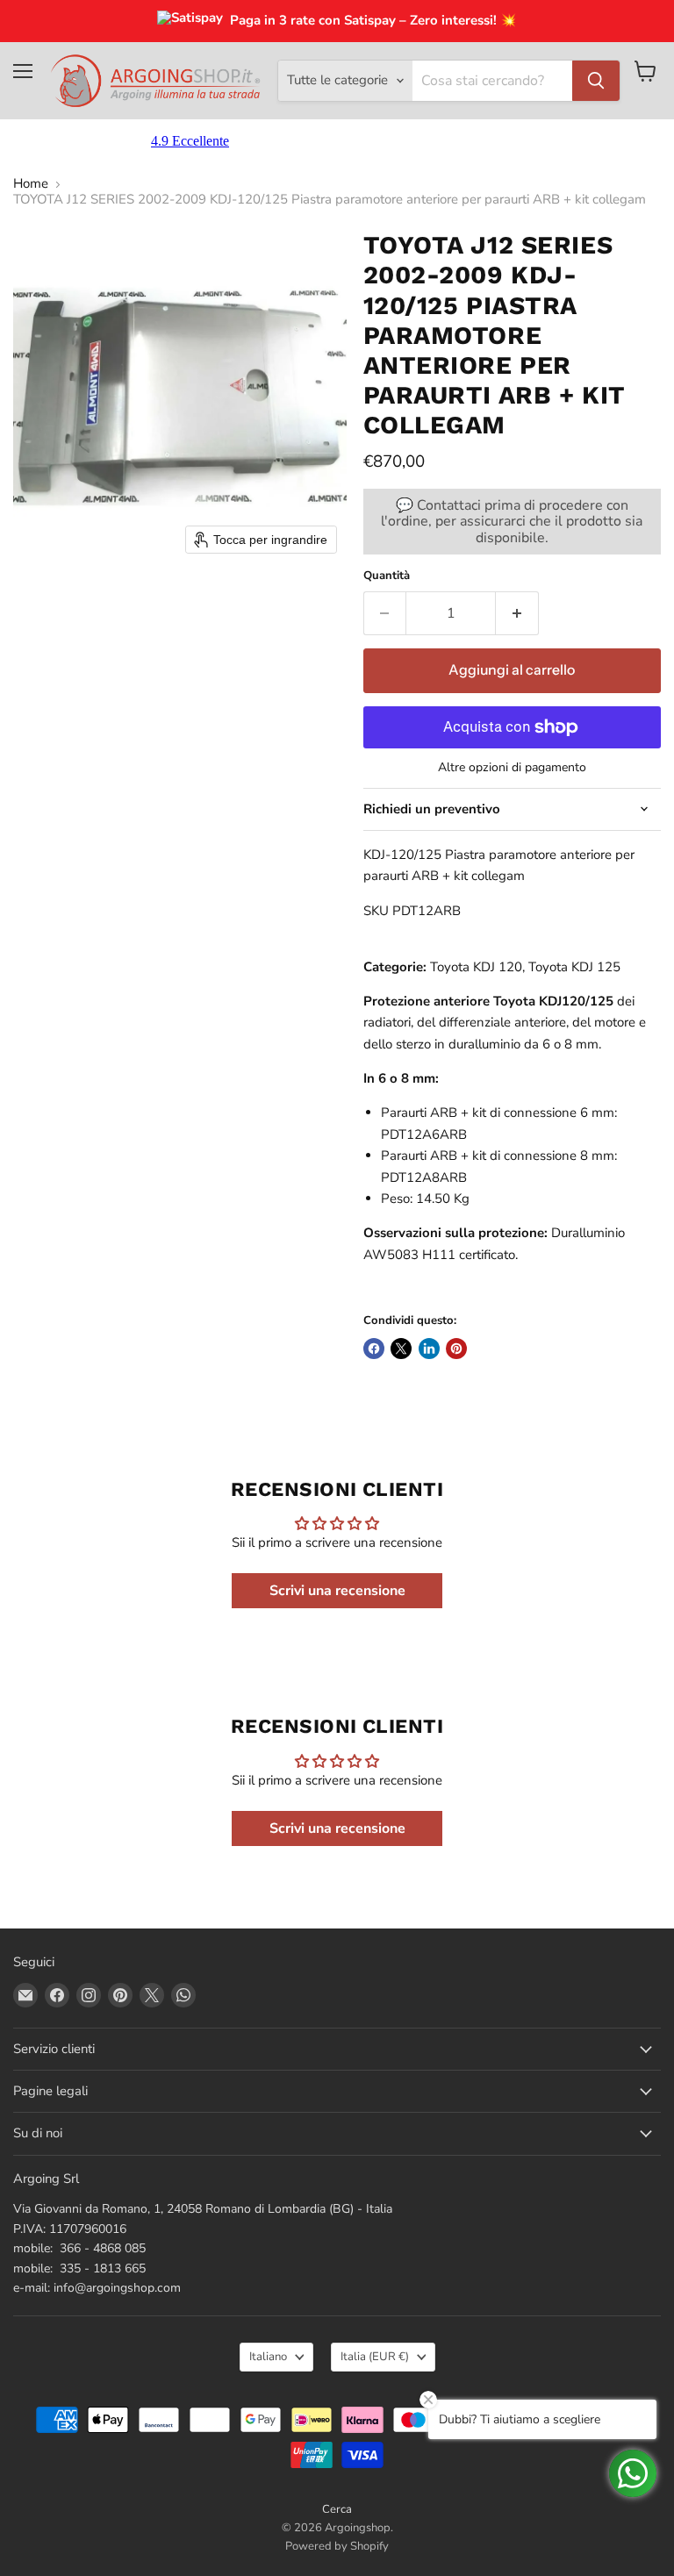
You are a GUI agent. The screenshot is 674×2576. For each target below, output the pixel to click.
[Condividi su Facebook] (374, 1349)
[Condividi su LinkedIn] (429, 1349)
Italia (375, 2357)
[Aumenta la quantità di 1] (517, 613)
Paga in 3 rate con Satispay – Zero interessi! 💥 (373, 20)
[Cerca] (596, 81)
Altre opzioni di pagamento (512, 768)
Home (31, 184)
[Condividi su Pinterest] (456, 1349)
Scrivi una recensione (337, 1591)
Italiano (268, 2357)
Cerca (337, 2509)
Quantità (387, 576)
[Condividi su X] (401, 1349)
